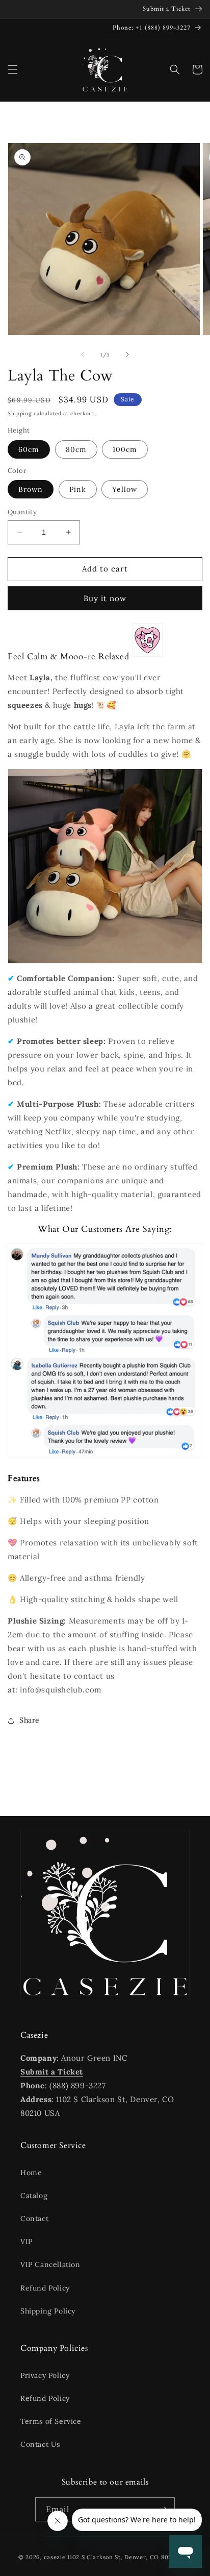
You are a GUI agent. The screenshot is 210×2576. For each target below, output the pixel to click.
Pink (78, 489)
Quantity (22, 512)
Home (31, 2173)
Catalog (34, 2196)
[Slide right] (127, 354)
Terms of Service (51, 2421)
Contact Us (40, 2444)
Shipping (20, 413)
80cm (76, 449)
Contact (34, 2219)
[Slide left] (83, 354)
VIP (27, 2241)
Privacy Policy (45, 2375)
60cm (29, 449)
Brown (31, 489)
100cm (125, 449)
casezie (55, 2557)
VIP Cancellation (50, 2264)
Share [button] (30, 1720)
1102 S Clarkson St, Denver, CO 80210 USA (129, 2557)
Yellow (125, 489)
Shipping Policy (48, 2311)
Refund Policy (45, 2288)
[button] (13, 69)
